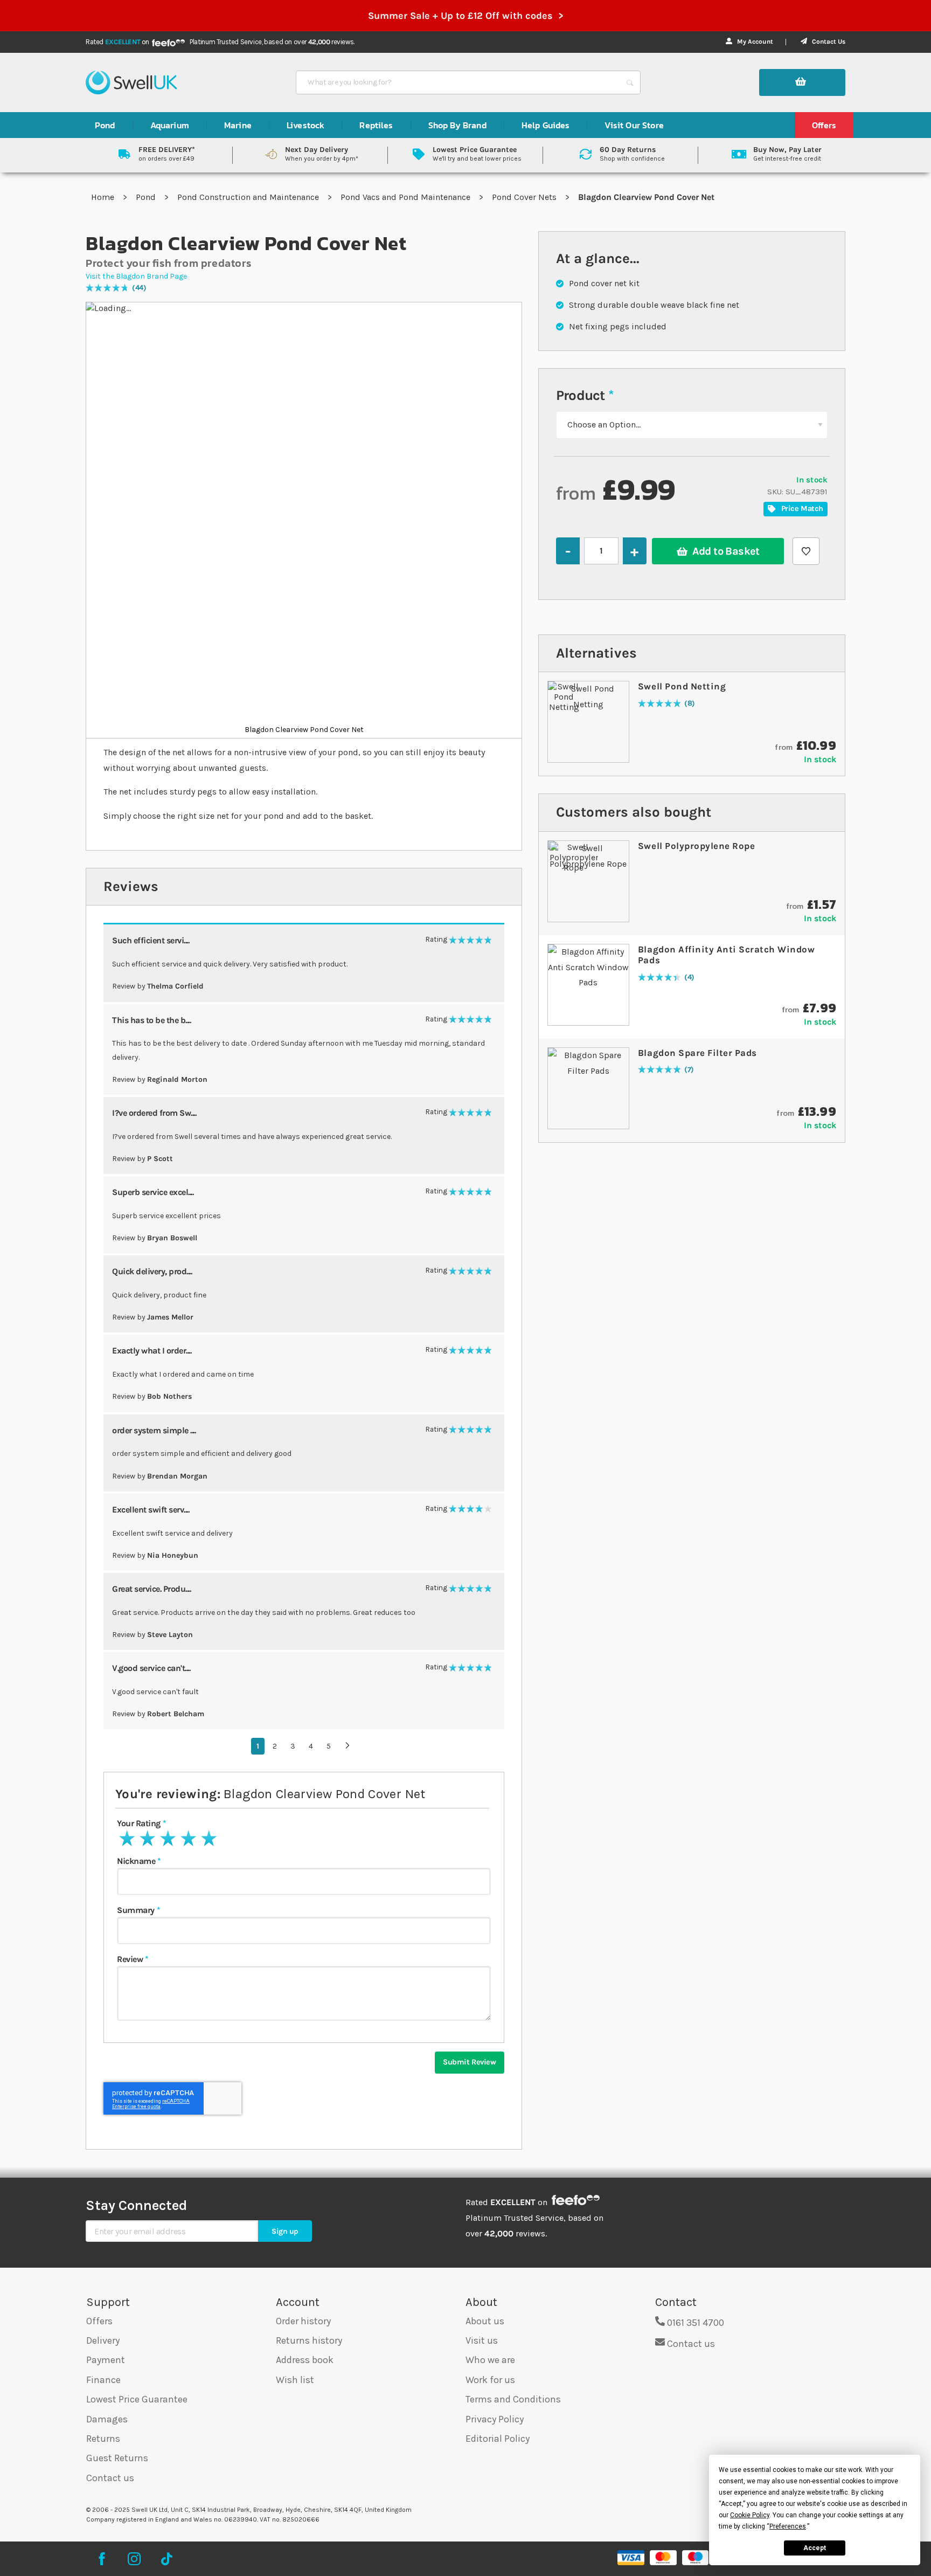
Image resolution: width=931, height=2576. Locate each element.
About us (485, 2321)
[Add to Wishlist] (806, 551)
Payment (106, 2360)
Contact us (110, 2478)
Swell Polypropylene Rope (696, 846)
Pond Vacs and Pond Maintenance (407, 197)
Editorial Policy (498, 2439)
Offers (99, 2321)
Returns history (309, 2340)
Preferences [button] (788, 2526)
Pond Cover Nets (525, 197)
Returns (103, 2439)
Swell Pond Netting (682, 686)
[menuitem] (105, 125)
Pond (147, 197)
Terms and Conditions (513, 2399)
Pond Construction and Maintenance (249, 197)
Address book (305, 2360)
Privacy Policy (495, 2419)
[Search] (630, 82)
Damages (107, 2419)
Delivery (103, 2340)
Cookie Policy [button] (750, 2515)
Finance (103, 2380)
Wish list (295, 2380)
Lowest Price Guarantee (137, 2399)
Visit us (482, 2340)
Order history (303, 2321)
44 (139, 288)
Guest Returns (117, 2458)
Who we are (490, 2360)
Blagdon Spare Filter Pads (697, 1053)
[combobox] (458, 82)
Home (104, 197)
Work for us (490, 2380)
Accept (815, 2548)
